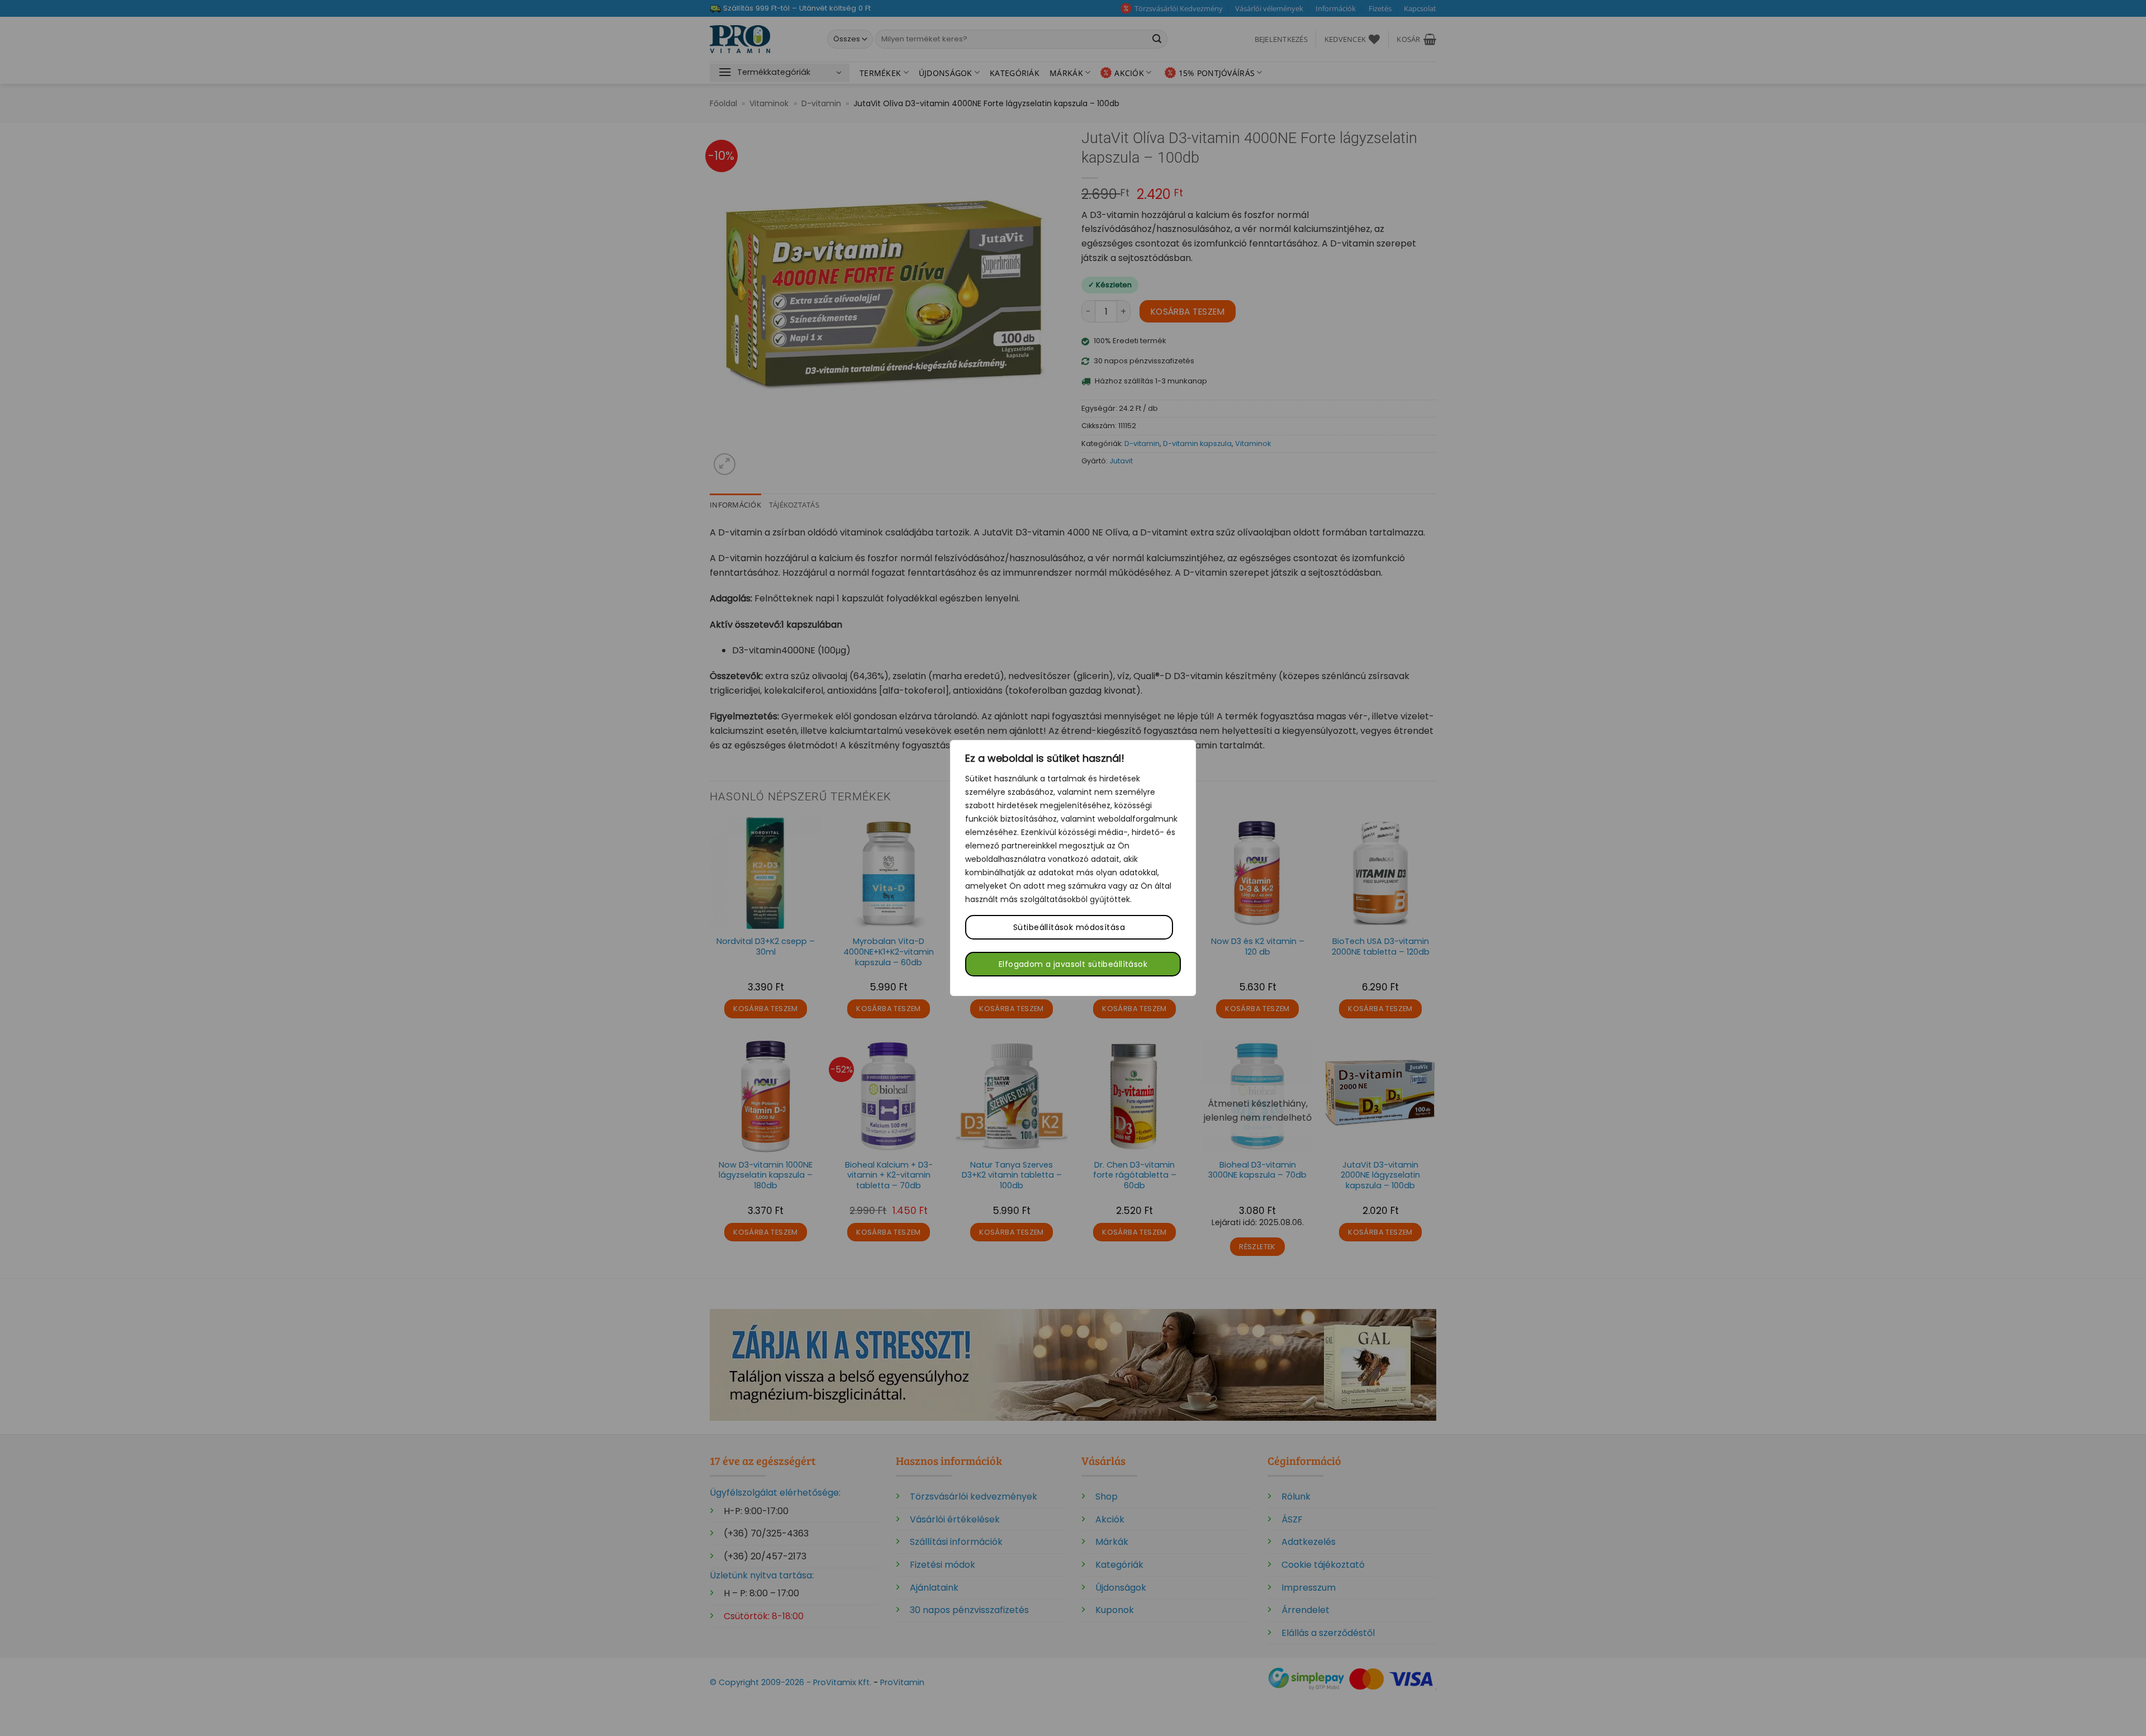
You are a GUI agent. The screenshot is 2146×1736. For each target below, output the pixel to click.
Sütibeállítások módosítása (1069, 927)
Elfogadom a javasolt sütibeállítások (1073, 964)
